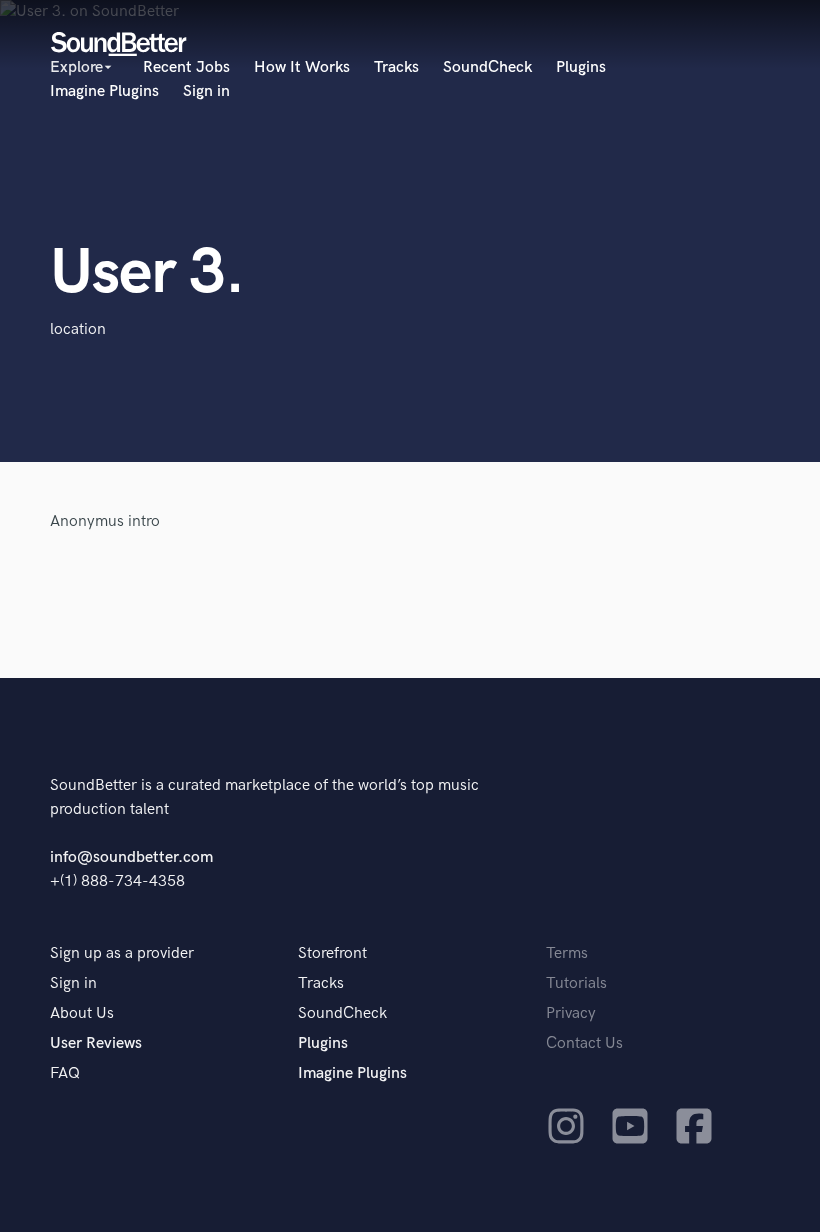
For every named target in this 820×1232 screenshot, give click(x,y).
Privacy (571, 1013)
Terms (567, 953)
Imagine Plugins (104, 91)
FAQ (65, 1073)
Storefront (332, 953)
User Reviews (96, 1043)
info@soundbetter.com (131, 857)
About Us (82, 1013)
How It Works (302, 67)
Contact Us (584, 1043)
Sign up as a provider (122, 953)
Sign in (206, 91)
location (78, 329)
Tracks (396, 67)
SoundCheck (487, 67)
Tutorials (576, 983)
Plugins (581, 67)
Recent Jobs (186, 67)
